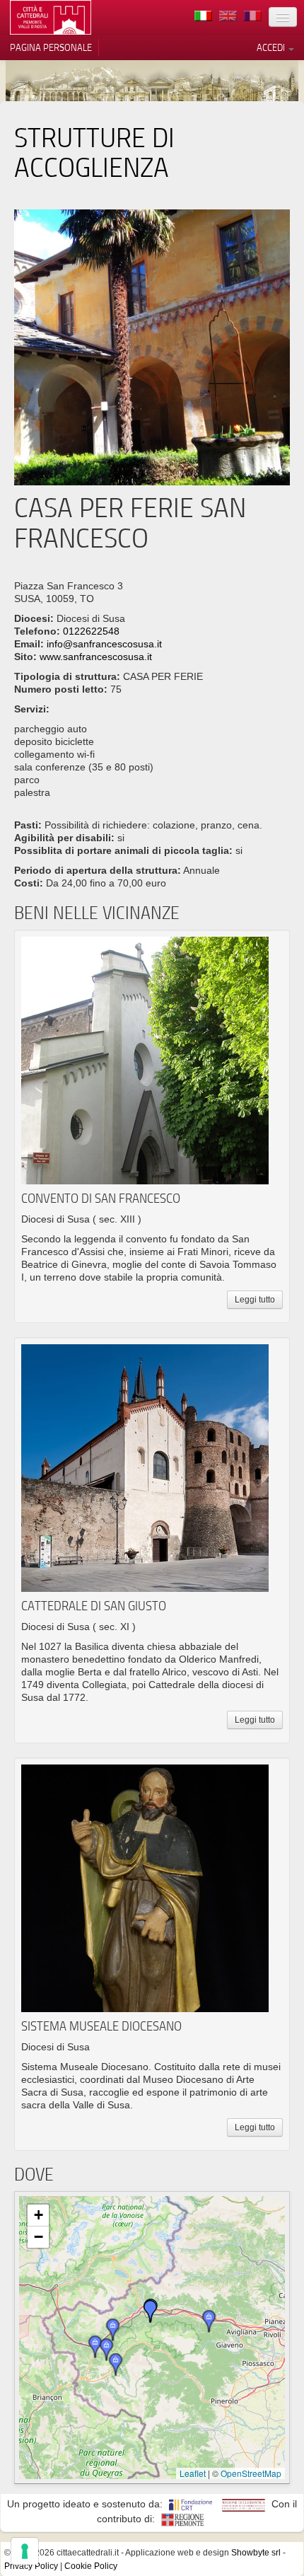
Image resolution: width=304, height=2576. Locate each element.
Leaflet (193, 2473)
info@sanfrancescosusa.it (104, 644)
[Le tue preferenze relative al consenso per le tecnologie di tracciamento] (25, 2551)
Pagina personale (51, 47)
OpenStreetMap (251, 2473)
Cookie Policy (91, 2566)
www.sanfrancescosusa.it (96, 657)
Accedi (272, 47)
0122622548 (91, 631)
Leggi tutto (255, 1300)
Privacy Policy (31, 2566)
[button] (113, 2330)
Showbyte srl (256, 2553)
